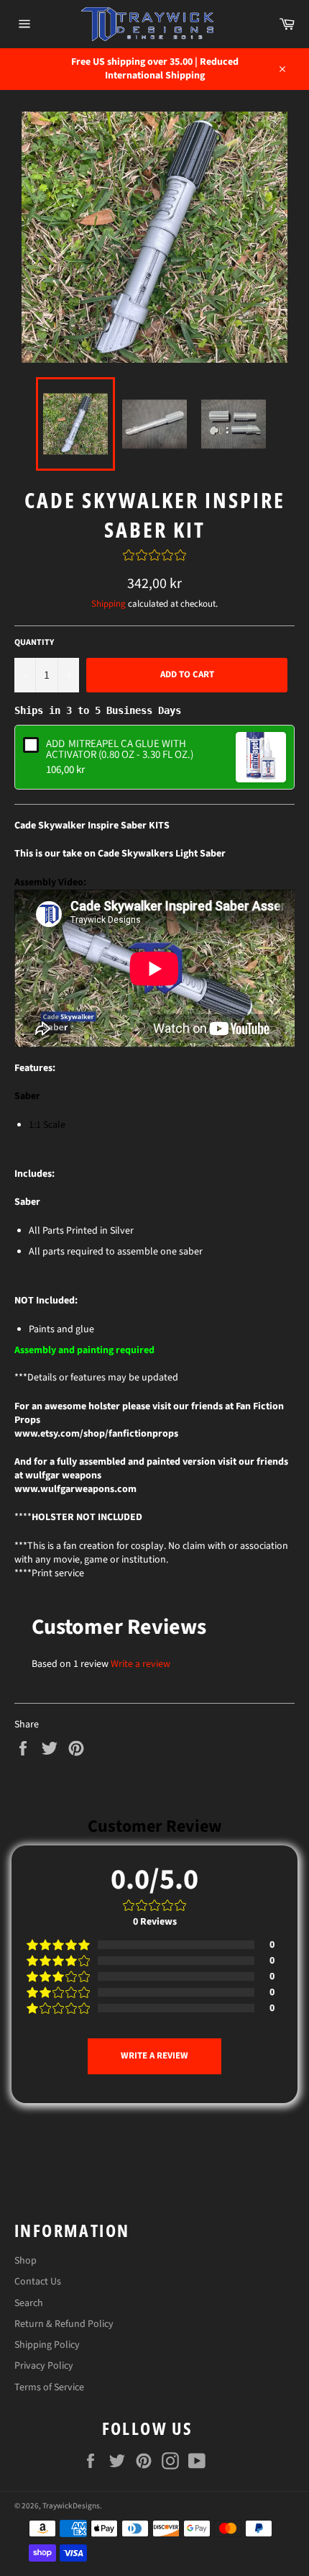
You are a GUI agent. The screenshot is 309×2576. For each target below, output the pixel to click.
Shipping (109, 604)
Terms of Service (49, 2387)
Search (29, 2303)
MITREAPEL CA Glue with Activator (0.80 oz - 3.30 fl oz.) (120, 749)
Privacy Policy (44, 2366)
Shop (26, 2261)
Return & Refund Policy (64, 2324)
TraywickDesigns (71, 2506)
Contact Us (38, 2282)
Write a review (140, 1664)
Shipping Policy (47, 2345)
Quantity (34, 643)
